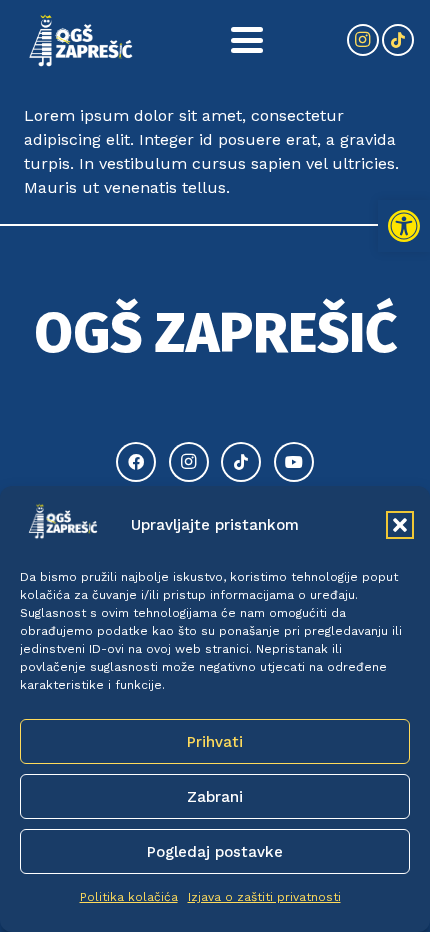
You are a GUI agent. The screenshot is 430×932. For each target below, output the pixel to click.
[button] (404, 226)
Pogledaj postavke (215, 852)
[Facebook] (136, 462)
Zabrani (215, 797)
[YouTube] (294, 462)
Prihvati (215, 742)
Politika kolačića (129, 897)
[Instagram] (363, 40)
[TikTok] (398, 40)
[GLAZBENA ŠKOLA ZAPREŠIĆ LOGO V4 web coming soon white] (81, 40)
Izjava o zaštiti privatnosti (264, 897)
